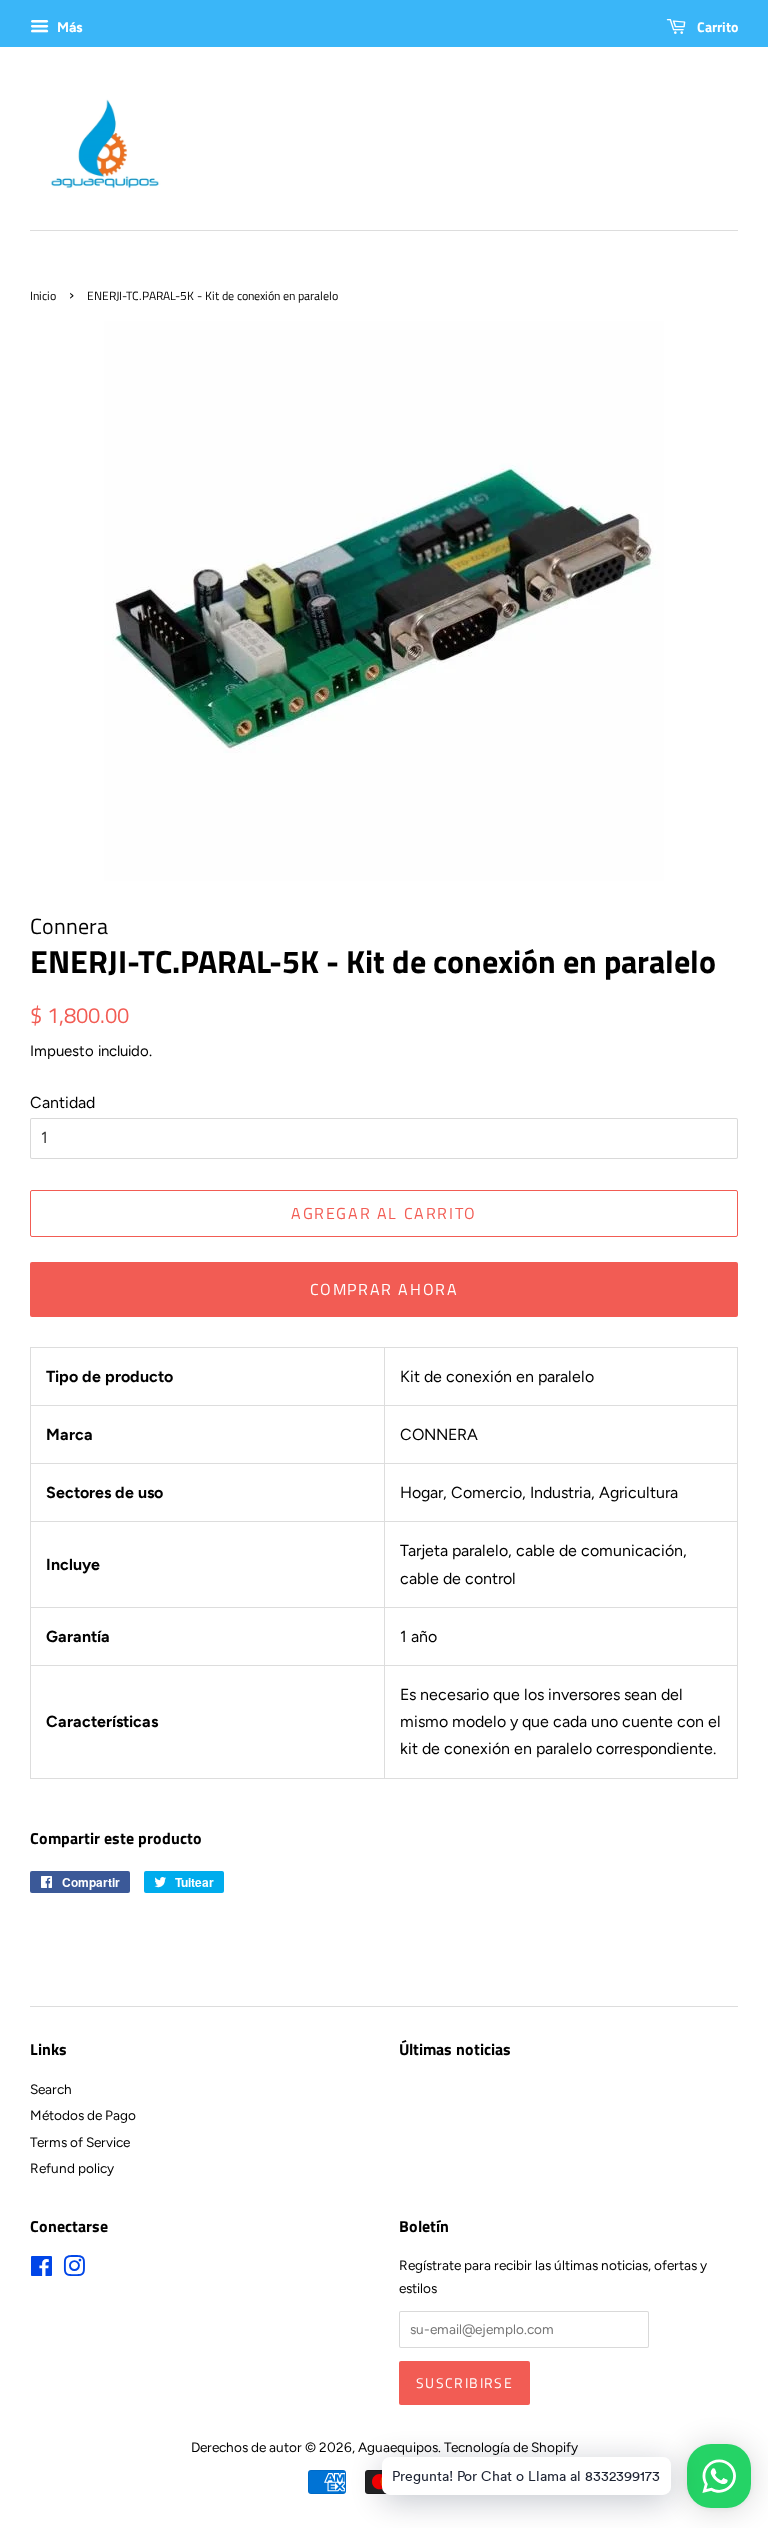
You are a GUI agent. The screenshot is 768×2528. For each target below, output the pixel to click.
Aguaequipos (398, 2447)
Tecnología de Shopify (511, 2447)
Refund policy (72, 2168)
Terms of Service (80, 2142)
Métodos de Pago (83, 2115)
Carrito (716, 26)
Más (68, 27)
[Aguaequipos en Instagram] (74, 2270)
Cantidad (62, 1102)
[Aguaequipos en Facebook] (41, 2270)
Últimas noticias (455, 2049)
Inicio (43, 295)
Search (51, 2089)
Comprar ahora (384, 1289)
